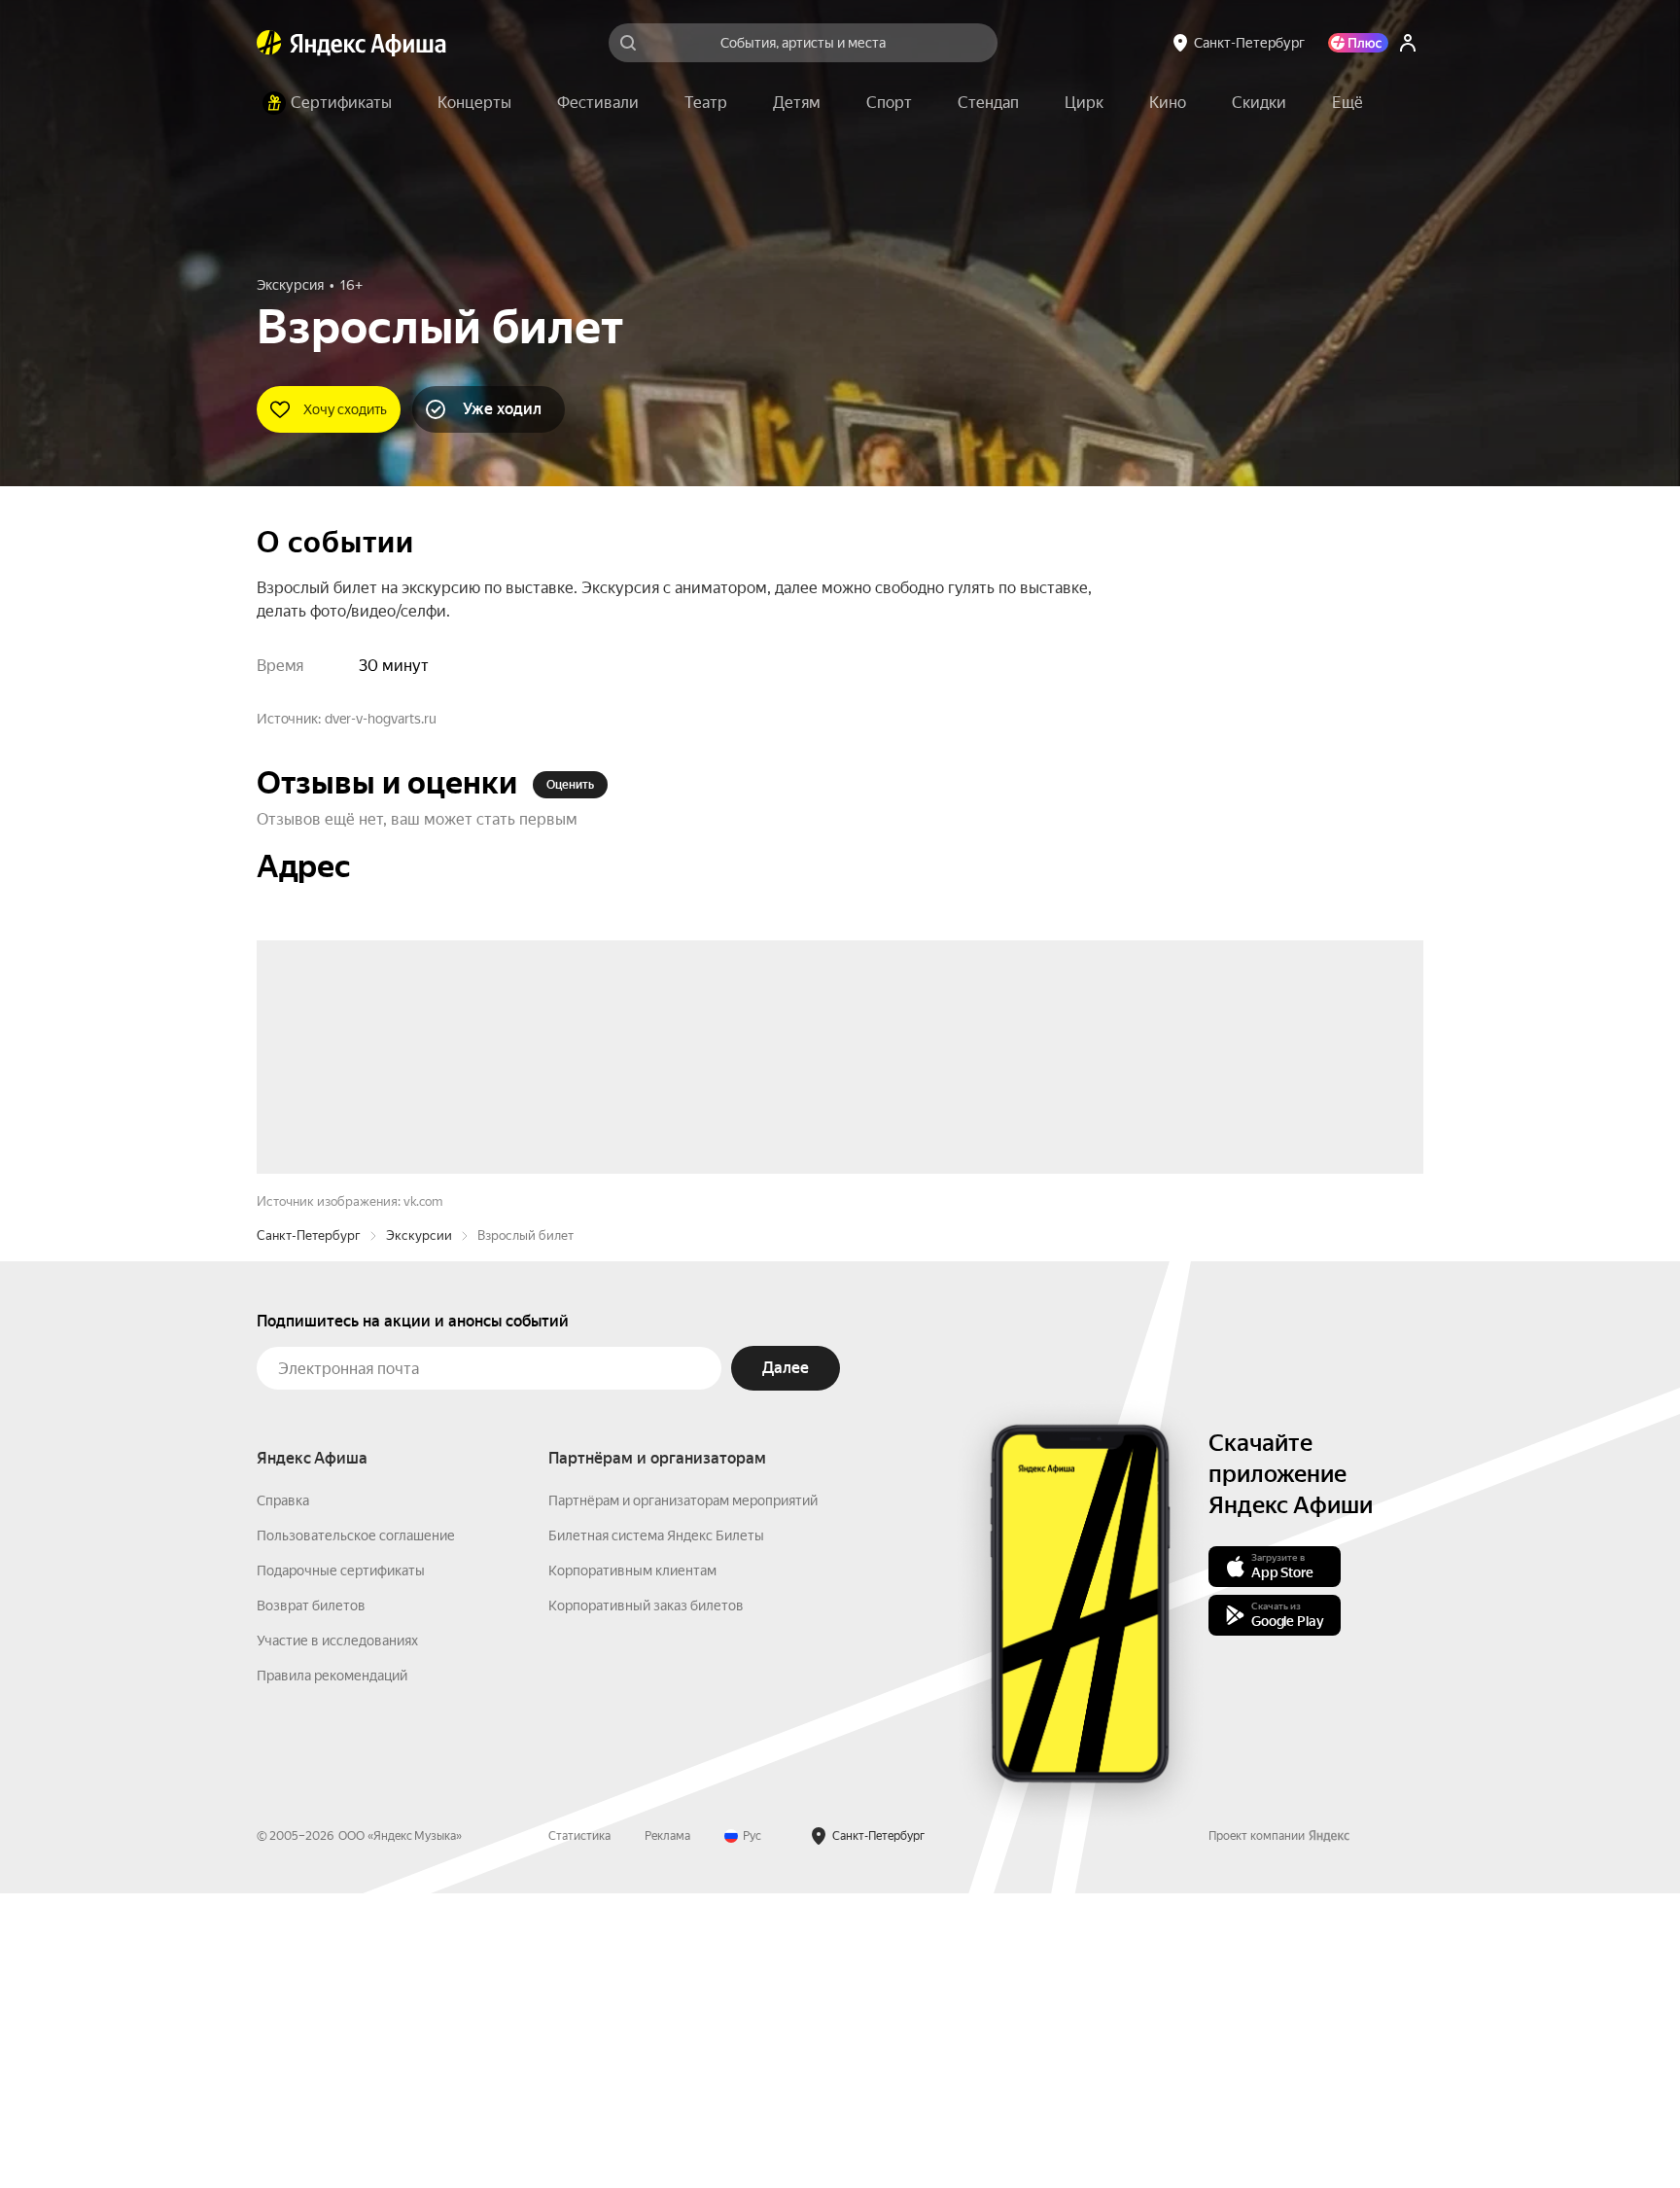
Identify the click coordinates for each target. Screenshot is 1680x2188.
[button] (1347, 103)
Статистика (579, 2131)
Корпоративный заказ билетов (646, 1900)
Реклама (667, 2131)
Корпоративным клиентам (632, 1865)
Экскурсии (419, 1530)
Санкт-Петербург (309, 1530)
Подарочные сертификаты (341, 1865)
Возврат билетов (311, 1900)
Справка (283, 1795)
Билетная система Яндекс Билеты (656, 1830)
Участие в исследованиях (337, 1935)
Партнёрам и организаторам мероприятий (683, 1795)
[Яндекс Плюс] (1358, 43)
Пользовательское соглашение (356, 1830)
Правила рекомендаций (332, 1970)
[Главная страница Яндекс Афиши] (269, 43)
